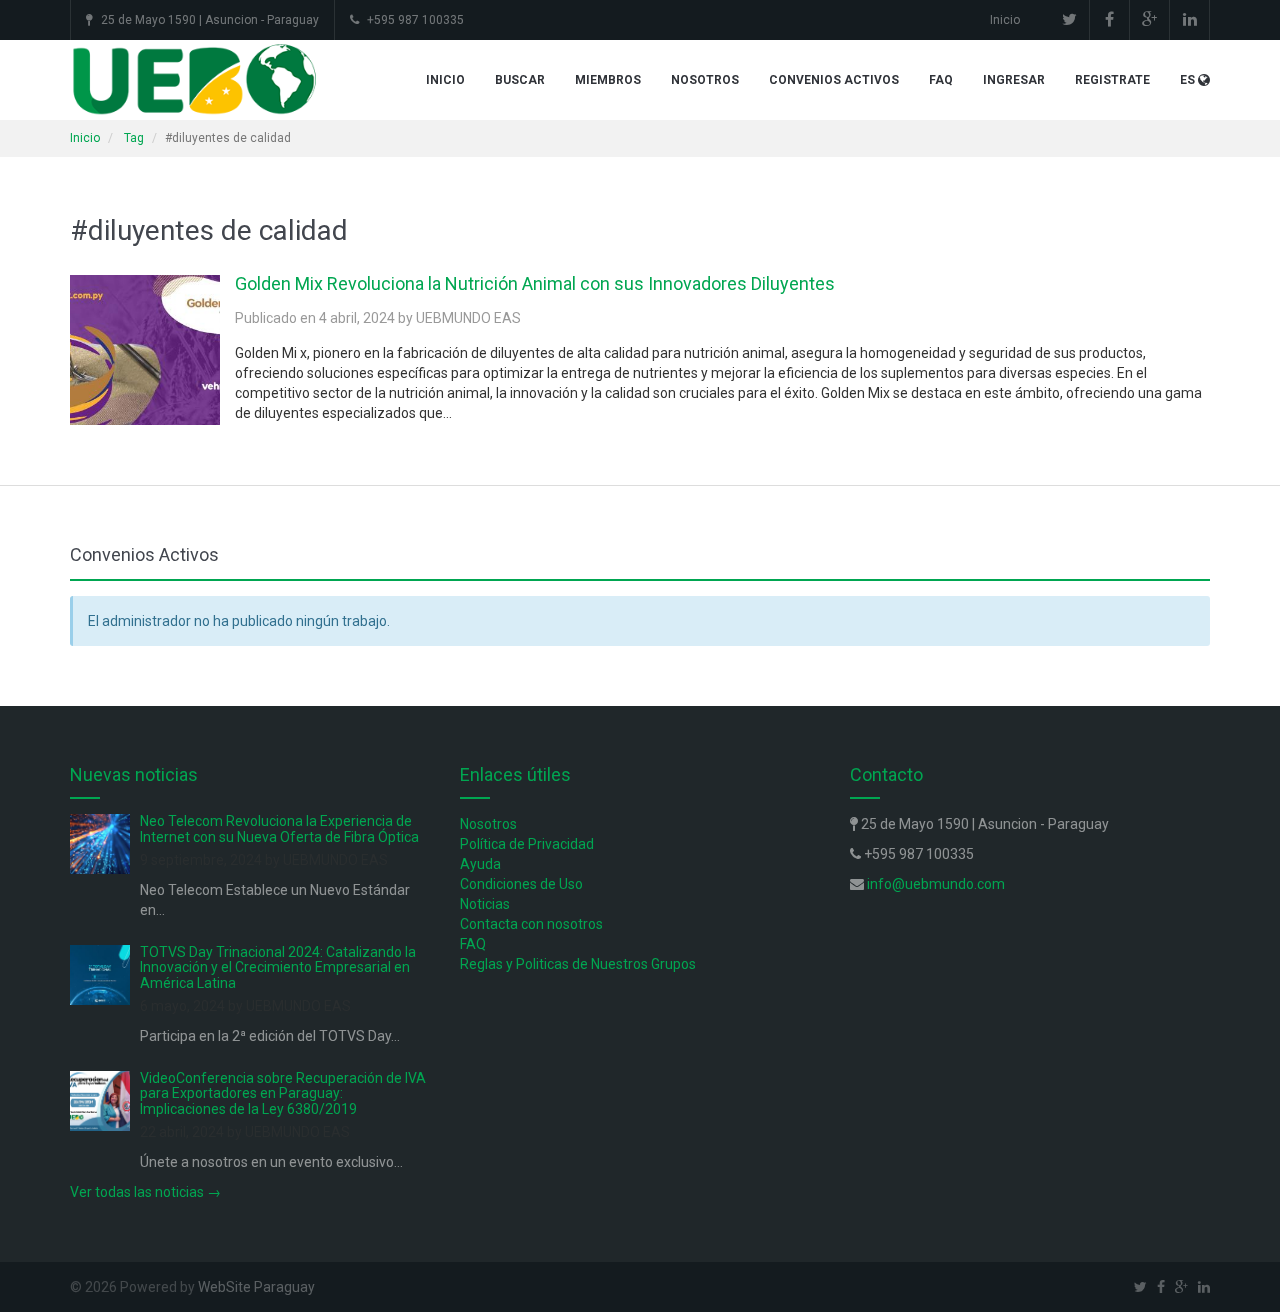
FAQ (941, 80)
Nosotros (705, 80)
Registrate (1112, 80)
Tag (134, 138)
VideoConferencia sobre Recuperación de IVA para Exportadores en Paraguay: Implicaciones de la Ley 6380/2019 (283, 1093)
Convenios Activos (834, 80)
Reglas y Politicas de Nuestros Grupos (578, 964)
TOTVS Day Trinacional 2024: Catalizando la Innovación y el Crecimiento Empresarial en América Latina (278, 967)
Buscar (520, 80)
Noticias (485, 904)
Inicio (1005, 20)
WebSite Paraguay (256, 1287)
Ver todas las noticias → (145, 1192)
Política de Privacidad (527, 844)
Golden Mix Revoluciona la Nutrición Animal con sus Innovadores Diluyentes (535, 283)
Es (1187, 80)
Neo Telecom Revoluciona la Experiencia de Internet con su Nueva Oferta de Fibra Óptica (279, 828)
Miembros (608, 80)
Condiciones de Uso (521, 884)
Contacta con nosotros (531, 924)
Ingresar (1014, 80)
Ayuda (480, 864)
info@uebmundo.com (936, 884)
